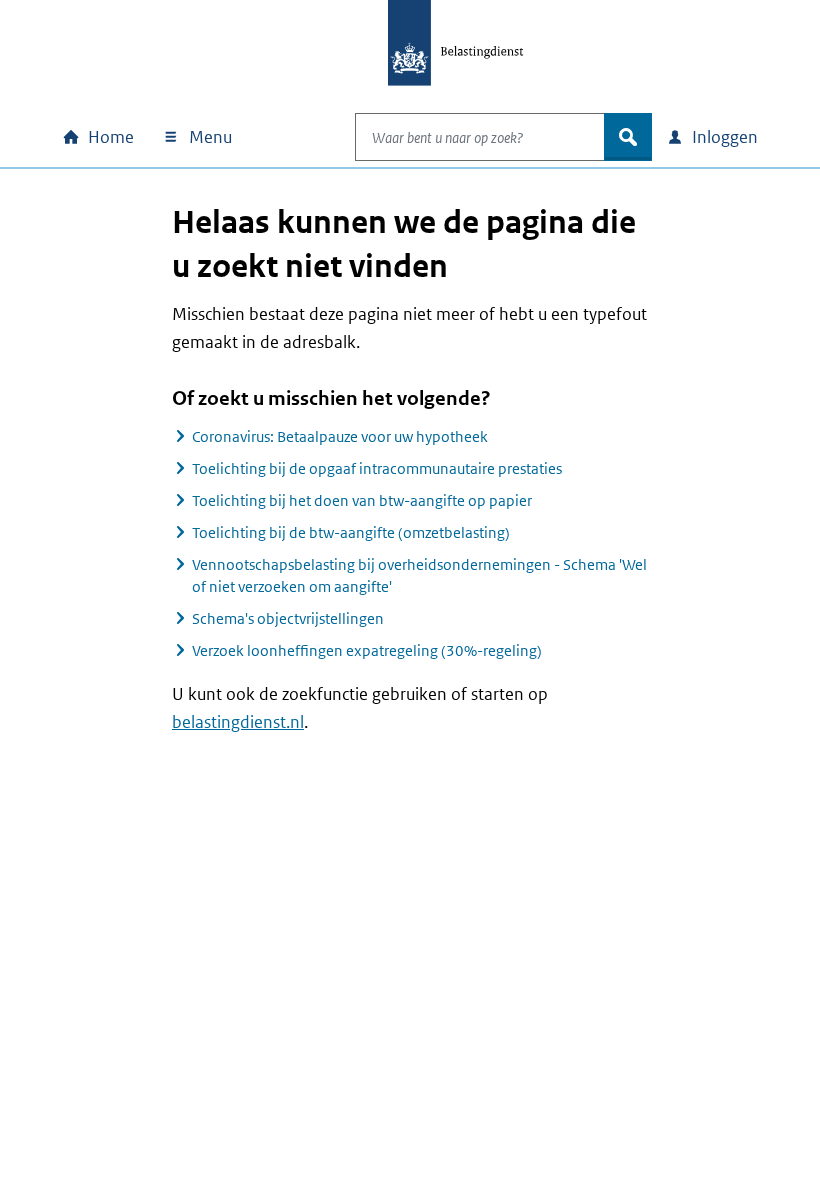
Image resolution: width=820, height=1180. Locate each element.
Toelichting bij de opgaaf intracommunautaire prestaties (377, 468)
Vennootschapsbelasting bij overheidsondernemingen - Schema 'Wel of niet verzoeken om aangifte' (419, 575)
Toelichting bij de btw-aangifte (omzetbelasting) (351, 532)
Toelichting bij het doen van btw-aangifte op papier (362, 500)
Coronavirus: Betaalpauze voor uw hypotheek (340, 436)
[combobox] (480, 137)
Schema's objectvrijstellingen (288, 618)
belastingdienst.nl (238, 722)
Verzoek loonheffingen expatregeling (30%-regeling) (367, 650)
